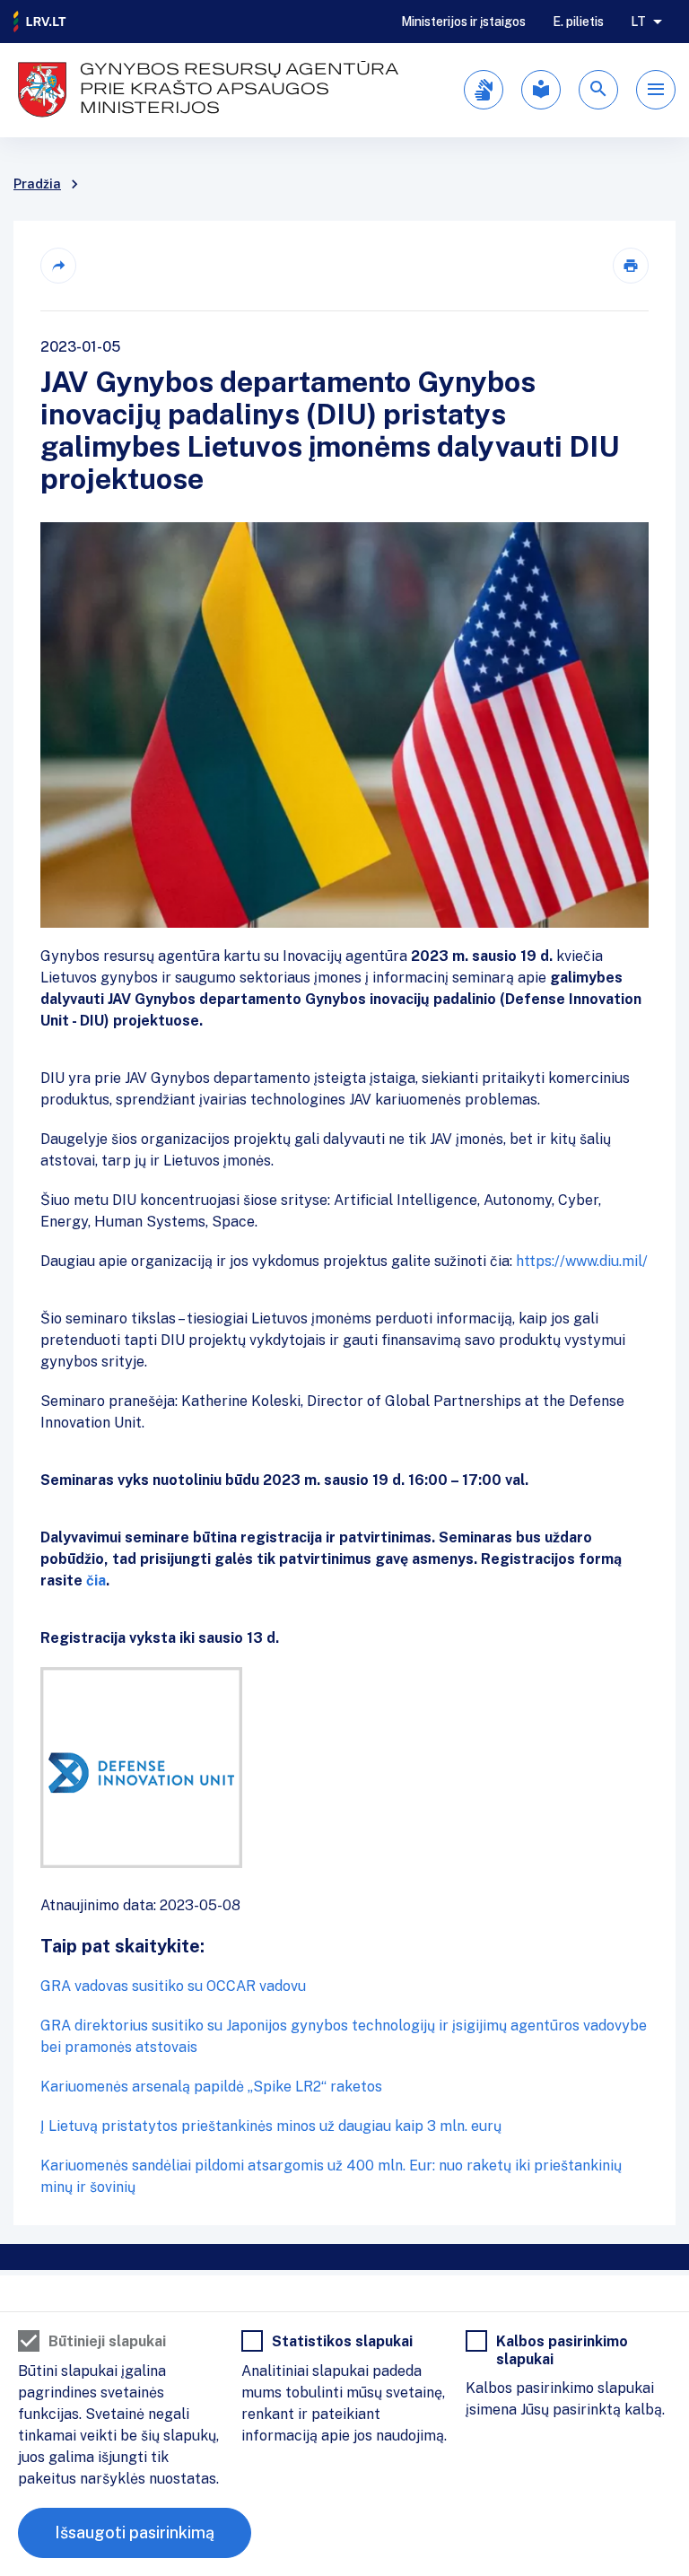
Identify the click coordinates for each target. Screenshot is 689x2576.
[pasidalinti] (58, 266)
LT (638, 22)
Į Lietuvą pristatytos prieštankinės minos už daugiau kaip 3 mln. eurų (271, 2126)
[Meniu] (656, 90)
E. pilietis (578, 22)
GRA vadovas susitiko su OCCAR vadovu (173, 1986)
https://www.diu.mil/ (582, 1261)
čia (94, 1581)
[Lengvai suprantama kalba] (541, 90)
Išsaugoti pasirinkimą (135, 2532)
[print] (631, 266)
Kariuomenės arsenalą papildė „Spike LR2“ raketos (211, 2087)
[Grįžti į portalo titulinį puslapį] (40, 22)
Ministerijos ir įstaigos (463, 22)
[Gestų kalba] (484, 90)
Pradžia (37, 184)
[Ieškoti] (598, 90)
